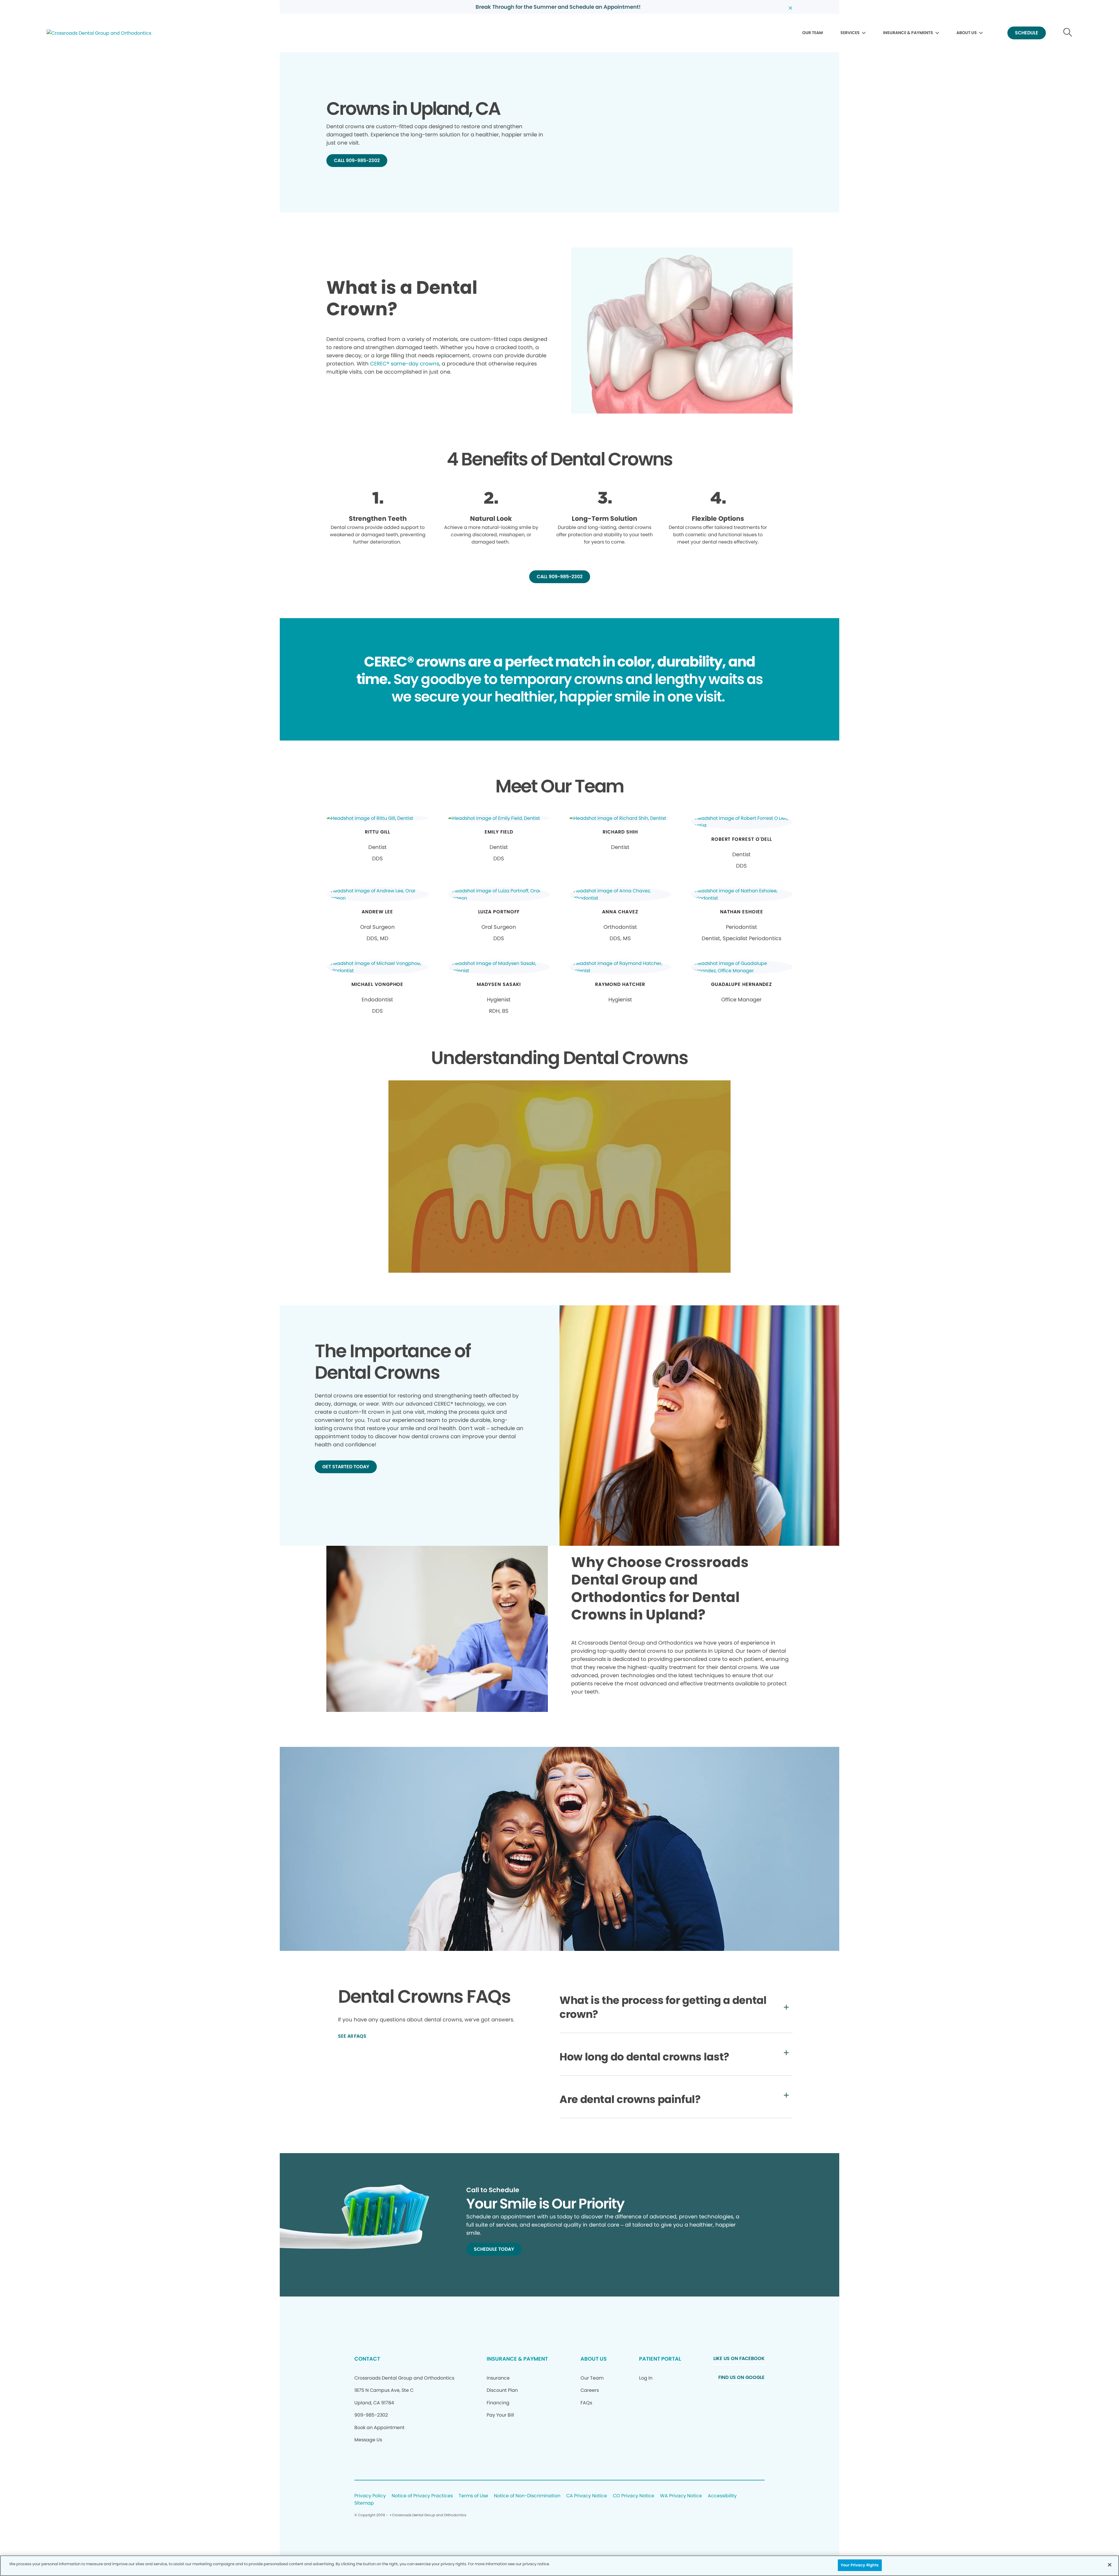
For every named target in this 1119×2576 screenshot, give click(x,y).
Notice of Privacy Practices (422, 2496)
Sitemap (364, 2503)
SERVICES (850, 33)
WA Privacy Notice (681, 2496)
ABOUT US (967, 33)
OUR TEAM (813, 33)
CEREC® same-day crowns (405, 364)
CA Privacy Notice (587, 2496)
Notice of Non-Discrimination (527, 2496)
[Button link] (1068, 33)
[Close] (1110, 2565)
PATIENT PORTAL (660, 2359)
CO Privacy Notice (634, 2496)
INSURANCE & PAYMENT (517, 2359)
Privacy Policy (370, 2496)
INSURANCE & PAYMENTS (908, 33)
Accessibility (722, 2496)
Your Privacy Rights (860, 2565)
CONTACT (367, 2359)
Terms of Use (473, 2496)
